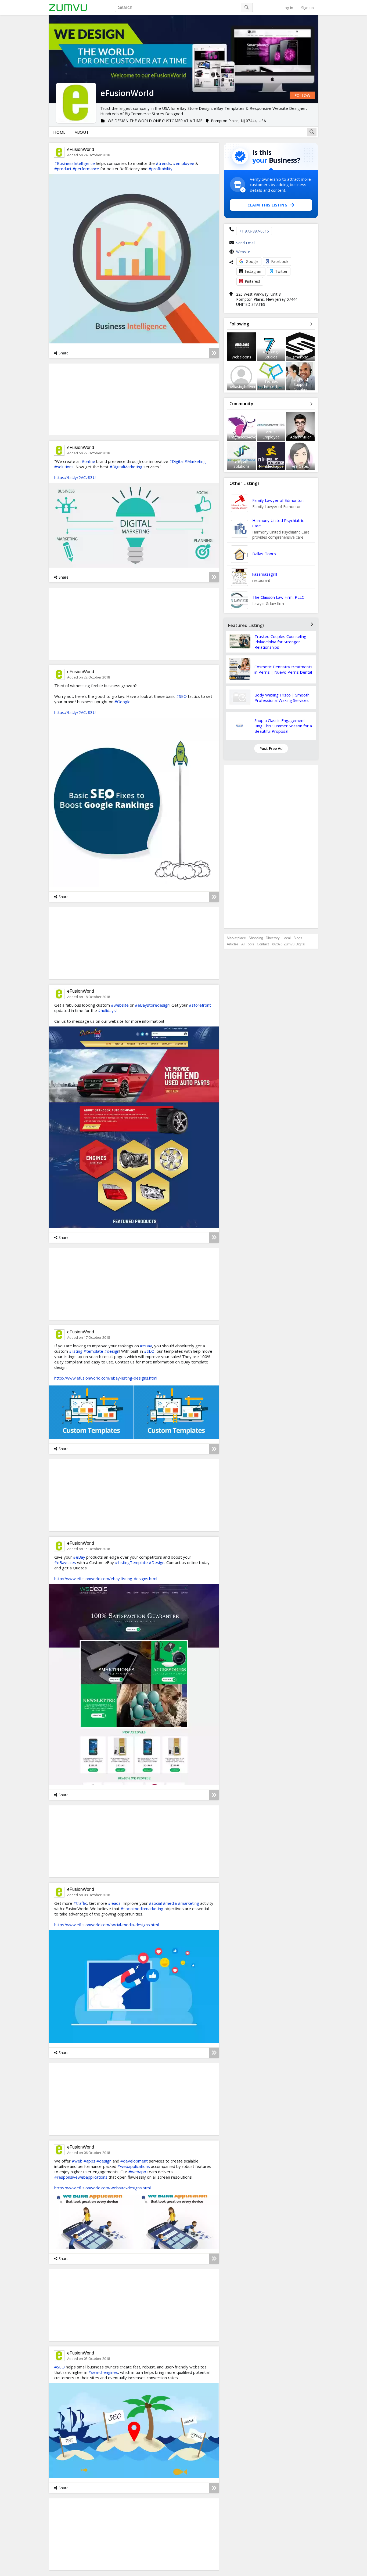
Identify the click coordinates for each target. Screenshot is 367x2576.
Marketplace (236, 938)
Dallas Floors (264, 554)
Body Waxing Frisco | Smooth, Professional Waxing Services (283, 698)
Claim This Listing (267, 205)
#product (63, 169)
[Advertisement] (271, 847)
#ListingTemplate (131, 1562)
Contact (263, 944)
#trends (163, 163)
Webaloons (241, 357)
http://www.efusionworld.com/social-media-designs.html (107, 1925)
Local (287, 938)
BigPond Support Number (301, 384)
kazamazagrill (265, 574)
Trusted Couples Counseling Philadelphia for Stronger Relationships (280, 642)
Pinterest (253, 281)
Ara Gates (300, 466)
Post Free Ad (271, 748)
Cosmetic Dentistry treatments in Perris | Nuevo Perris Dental (283, 669)
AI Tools (248, 944)
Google (252, 261)
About (82, 132)
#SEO (181, 696)
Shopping (256, 938)
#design (112, 1351)
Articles (233, 944)
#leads (114, 1903)
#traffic (80, 1903)
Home (59, 132)
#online (88, 461)
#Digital (176, 461)
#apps (89, 2161)
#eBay (146, 1346)
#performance (86, 169)
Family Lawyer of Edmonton (278, 500)
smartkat (300, 357)
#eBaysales (65, 1562)
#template (93, 1351)
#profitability (161, 169)
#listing (76, 1351)
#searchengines (103, 2372)
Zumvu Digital (294, 944)
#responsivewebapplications (81, 2177)
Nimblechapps (271, 466)
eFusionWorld (81, 149)
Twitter (281, 271)
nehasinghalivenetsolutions (252, 387)
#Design (157, 1562)
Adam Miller (301, 437)
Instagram (254, 271)
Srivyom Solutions (242, 464)
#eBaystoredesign (152, 1005)
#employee (184, 163)
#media (170, 1903)
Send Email (246, 243)
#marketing (188, 1903)
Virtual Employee (271, 434)
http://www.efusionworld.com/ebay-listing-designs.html (106, 1378)
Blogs (298, 938)
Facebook (280, 261)
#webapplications (134, 2166)
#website (120, 1005)
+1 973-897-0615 (254, 231)
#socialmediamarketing (142, 1909)
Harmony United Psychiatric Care (278, 523)
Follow (302, 95)
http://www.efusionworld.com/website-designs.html (102, 2188)
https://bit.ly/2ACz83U (75, 477)
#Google (123, 702)
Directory (273, 938)
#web (77, 2161)
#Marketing (195, 461)
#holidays (107, 1010)
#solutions (64, 467)
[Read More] (214, 353)
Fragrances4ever (243, 437)
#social (155, 1903)
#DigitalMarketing (126, 467)
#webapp (137, 2172)
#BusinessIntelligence (75, 163)
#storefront (200, 1005)
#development (134, 2161)
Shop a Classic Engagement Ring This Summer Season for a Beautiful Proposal (283, 726)
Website (243, 252)
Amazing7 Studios (271, 354)
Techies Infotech (271, 384)
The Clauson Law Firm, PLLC (278, 597)
